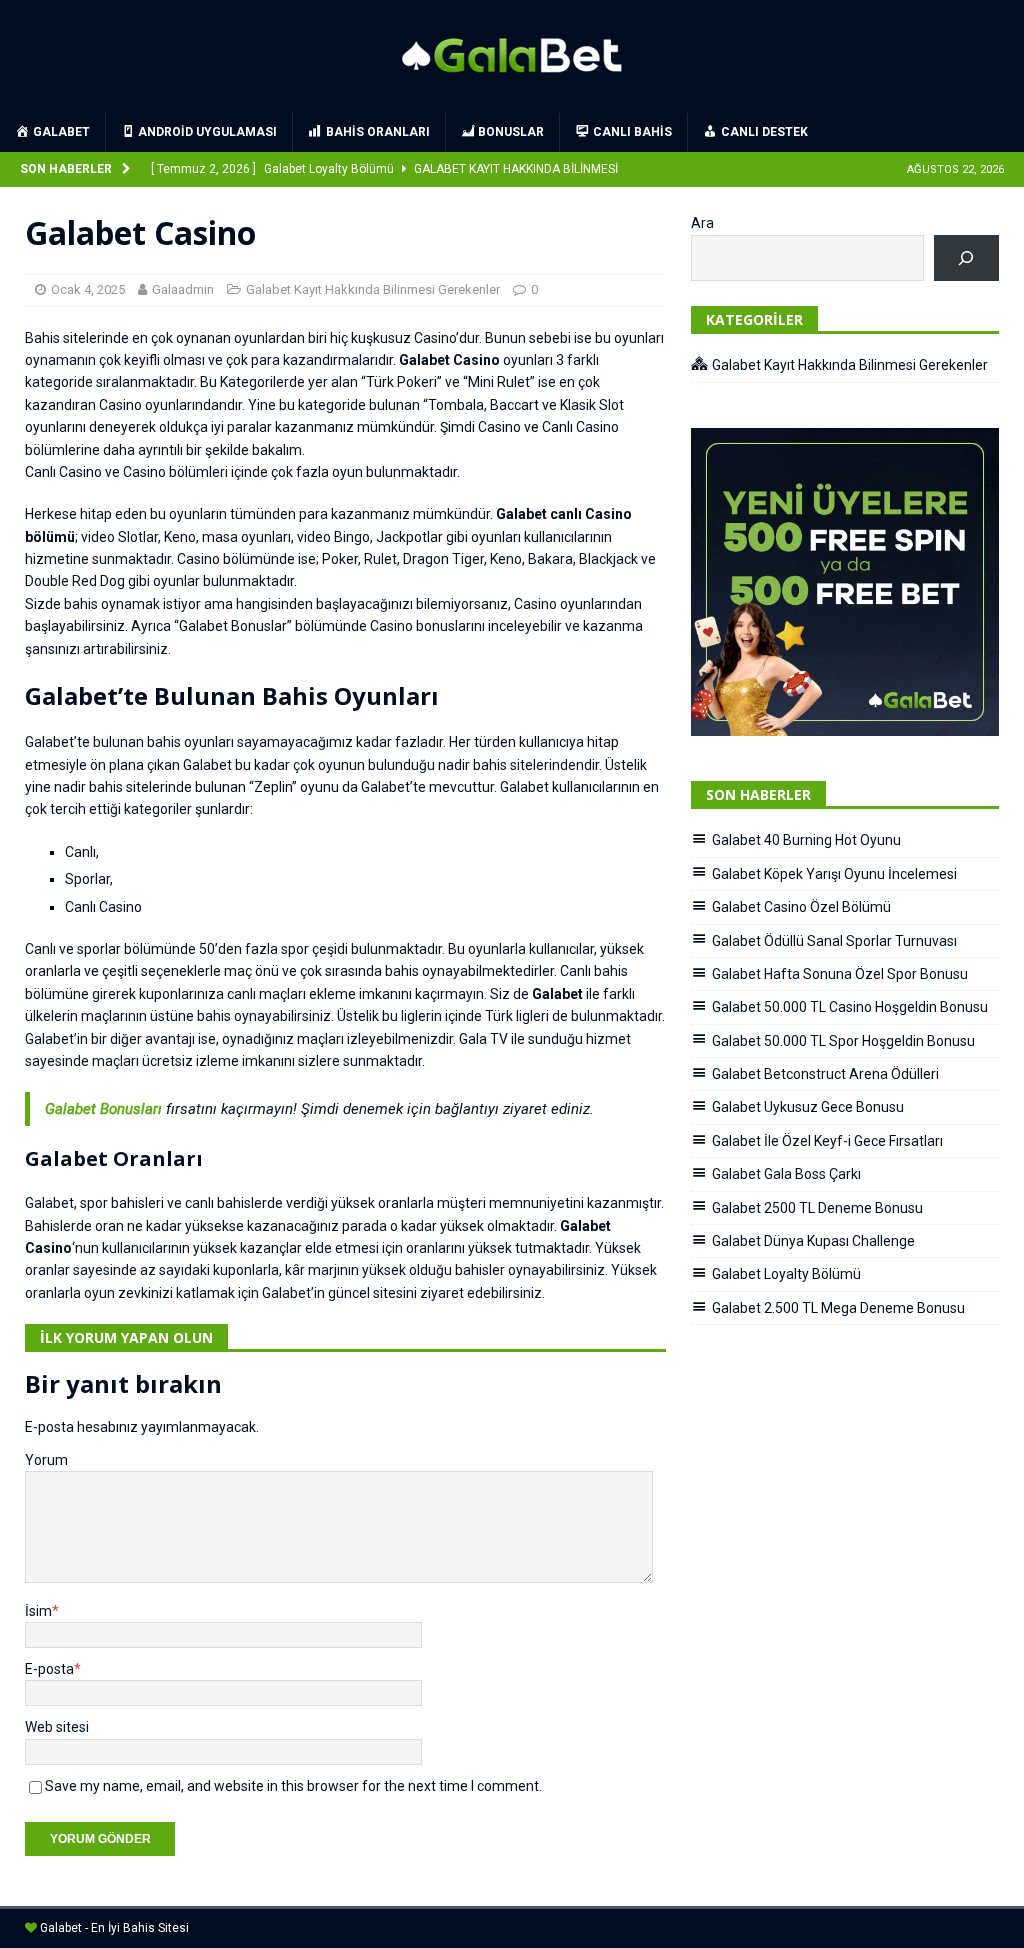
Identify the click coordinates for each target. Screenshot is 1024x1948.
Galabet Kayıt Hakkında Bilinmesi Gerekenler (373, 289)
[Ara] (966, 258)
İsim (38, 1611)
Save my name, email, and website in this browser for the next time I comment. (293, 1786)
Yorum (46, 1460)
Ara (702, 223)
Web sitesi (57, 1727)
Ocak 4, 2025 (88, 289)
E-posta (49, 1669)
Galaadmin (183, 289)
